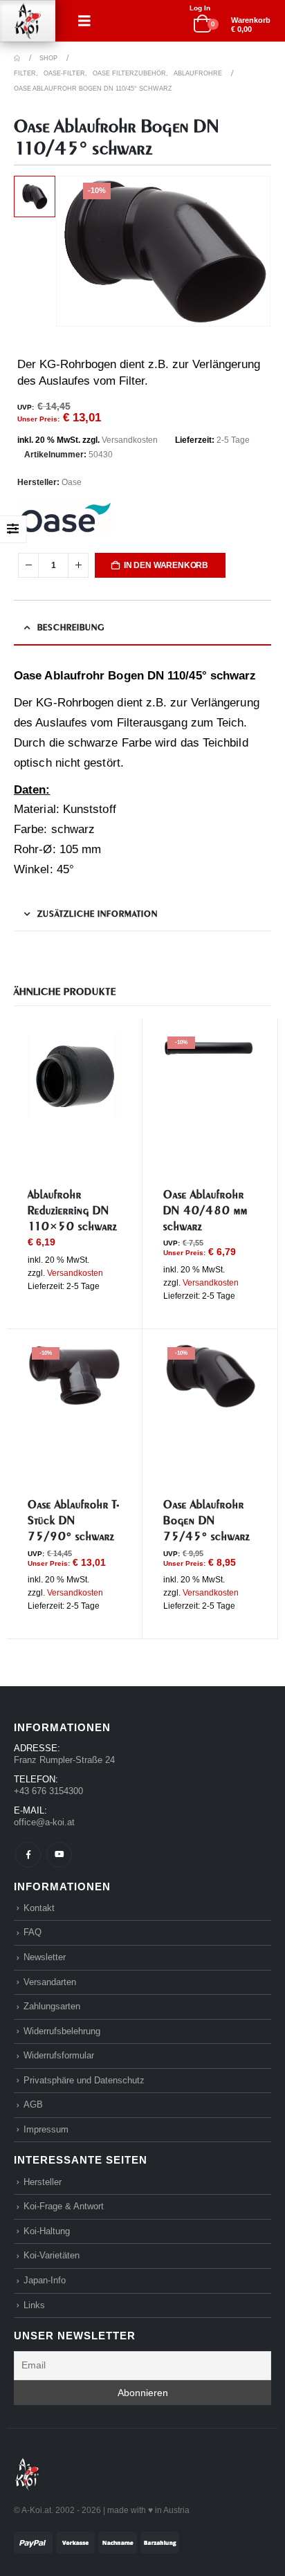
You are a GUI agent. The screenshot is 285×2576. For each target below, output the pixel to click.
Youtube (59, 1855)
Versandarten (50, 1982)
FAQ (33, 1932)
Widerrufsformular (59, 2055)
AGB (33, 2104)
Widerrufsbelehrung (62, 2031)
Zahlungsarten (52, 2006)
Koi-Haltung (47, 2231)
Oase (72, 482)
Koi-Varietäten (52, 2255)
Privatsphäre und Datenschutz (84, 2080)
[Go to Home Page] (17, 58)
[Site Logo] (28, 21)
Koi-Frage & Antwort (64, 2206)
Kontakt (39, 1908)
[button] (84, 21)
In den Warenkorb (166, 565)
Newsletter (45, 1957)
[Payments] (96, 2542)
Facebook (28, 1855)
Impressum (46, 2129)
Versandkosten (130, 440)
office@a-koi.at (44, 1822)
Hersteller (43, 2182)
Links (34, 2305)
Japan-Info (45, 2280)
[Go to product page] (74, 1076)
